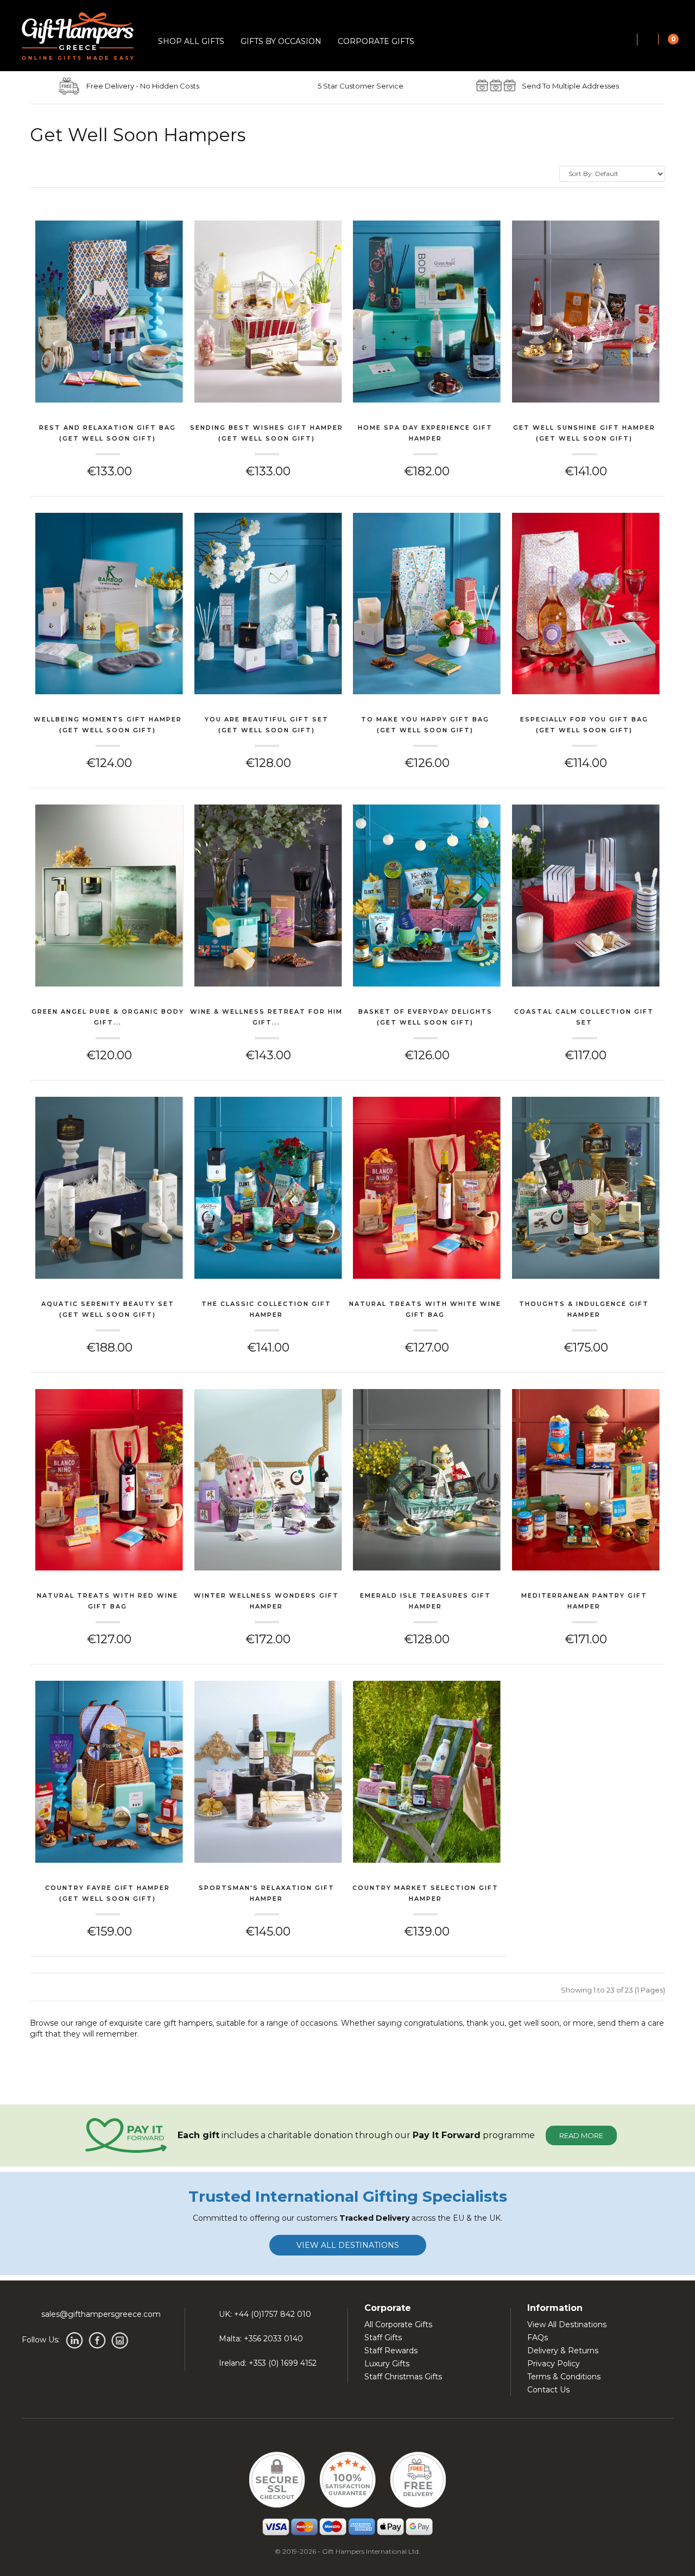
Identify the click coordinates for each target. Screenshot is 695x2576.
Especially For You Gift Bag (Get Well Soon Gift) (584, 725)
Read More (581, 2135)
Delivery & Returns (563, 2351)
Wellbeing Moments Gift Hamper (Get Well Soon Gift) (108, 725)
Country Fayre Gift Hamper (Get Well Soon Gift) (108, 1893)
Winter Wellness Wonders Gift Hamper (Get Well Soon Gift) (266, 1602)
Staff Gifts (383, 2338)
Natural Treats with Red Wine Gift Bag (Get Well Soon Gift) (108, 1602)
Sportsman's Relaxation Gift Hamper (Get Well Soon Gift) (267, 1894)
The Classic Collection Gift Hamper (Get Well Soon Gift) (266, 1310)
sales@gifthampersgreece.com (101, 2314)
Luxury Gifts (387, 2364)
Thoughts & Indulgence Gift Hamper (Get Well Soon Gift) (584, 1310)
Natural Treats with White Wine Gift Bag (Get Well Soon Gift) (425, 1310)
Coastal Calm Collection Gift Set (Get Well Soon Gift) (584, 1018)
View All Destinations (567, 2324)
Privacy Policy (554, 2364)
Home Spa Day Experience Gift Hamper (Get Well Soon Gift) (425, 434)
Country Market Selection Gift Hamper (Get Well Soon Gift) (425, 1894)
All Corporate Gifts (398, 2324)
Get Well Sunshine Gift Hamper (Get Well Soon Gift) (584, 433)
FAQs (538, 2338)
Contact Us (548, 2390)
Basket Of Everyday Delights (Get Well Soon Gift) (425, 1017)
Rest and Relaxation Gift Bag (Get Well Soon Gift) (108, 433)
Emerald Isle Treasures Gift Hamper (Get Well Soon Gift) (425, 1602)
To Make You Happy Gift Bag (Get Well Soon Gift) (425, 725)
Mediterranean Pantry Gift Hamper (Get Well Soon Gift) (584, 1602)
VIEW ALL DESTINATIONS (348, 2245)
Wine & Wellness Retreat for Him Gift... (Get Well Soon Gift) (266, 1018)
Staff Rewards (391, 2351)
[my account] (648, 40)
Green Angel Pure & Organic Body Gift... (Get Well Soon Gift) (108, 1018)
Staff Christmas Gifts (403, 2377)
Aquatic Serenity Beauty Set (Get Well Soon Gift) (108, 1309)
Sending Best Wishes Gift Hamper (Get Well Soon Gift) (267, 433)
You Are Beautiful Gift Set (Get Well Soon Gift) (267, 725)
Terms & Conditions (564, 2377)
